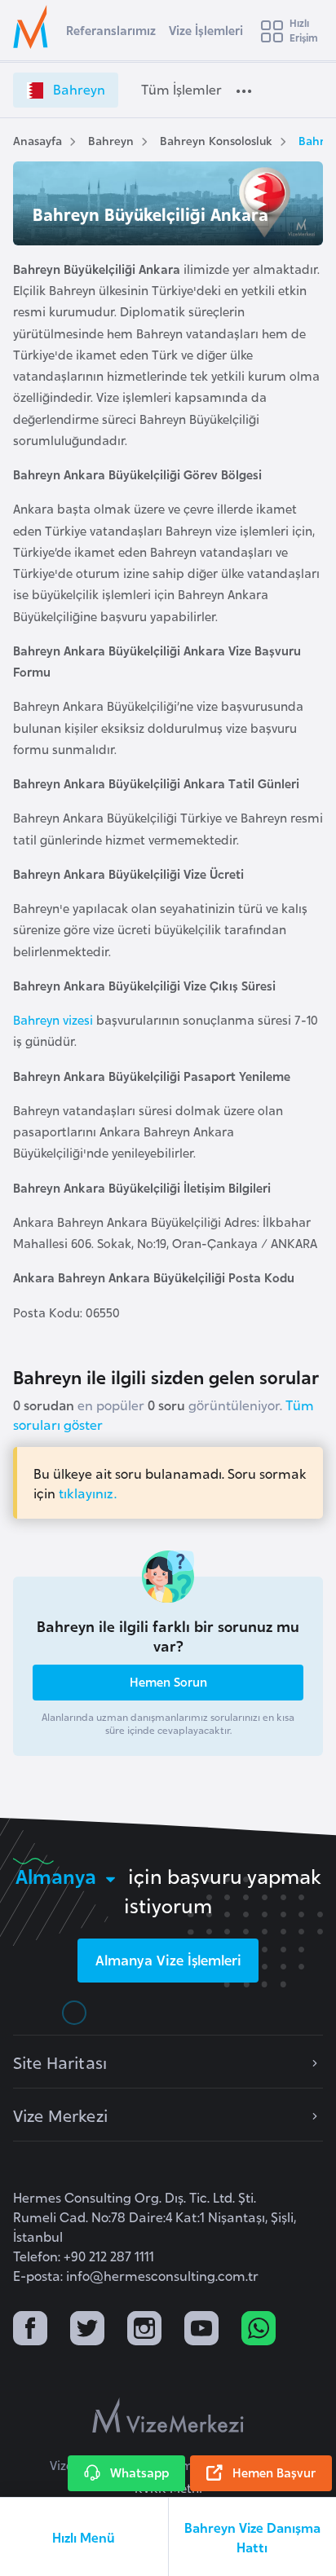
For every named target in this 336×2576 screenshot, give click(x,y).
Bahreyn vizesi (53, 1019)
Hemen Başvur (274, 2472)
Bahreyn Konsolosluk (216, 140)
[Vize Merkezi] (33, 27)
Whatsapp (139, 2472)
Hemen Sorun (168, 1681)
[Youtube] (201, 2330)
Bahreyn (111, 140)
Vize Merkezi (60, 2115)
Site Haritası (60, 2062)
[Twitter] (87, 2330)
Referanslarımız (111, 30)
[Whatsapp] (259, 2330)
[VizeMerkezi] (168, 2415)
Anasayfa (38, 140)
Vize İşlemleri (206, 30)
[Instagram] (144, 2330)
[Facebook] (30, 2330)
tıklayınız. (88, 1493)
